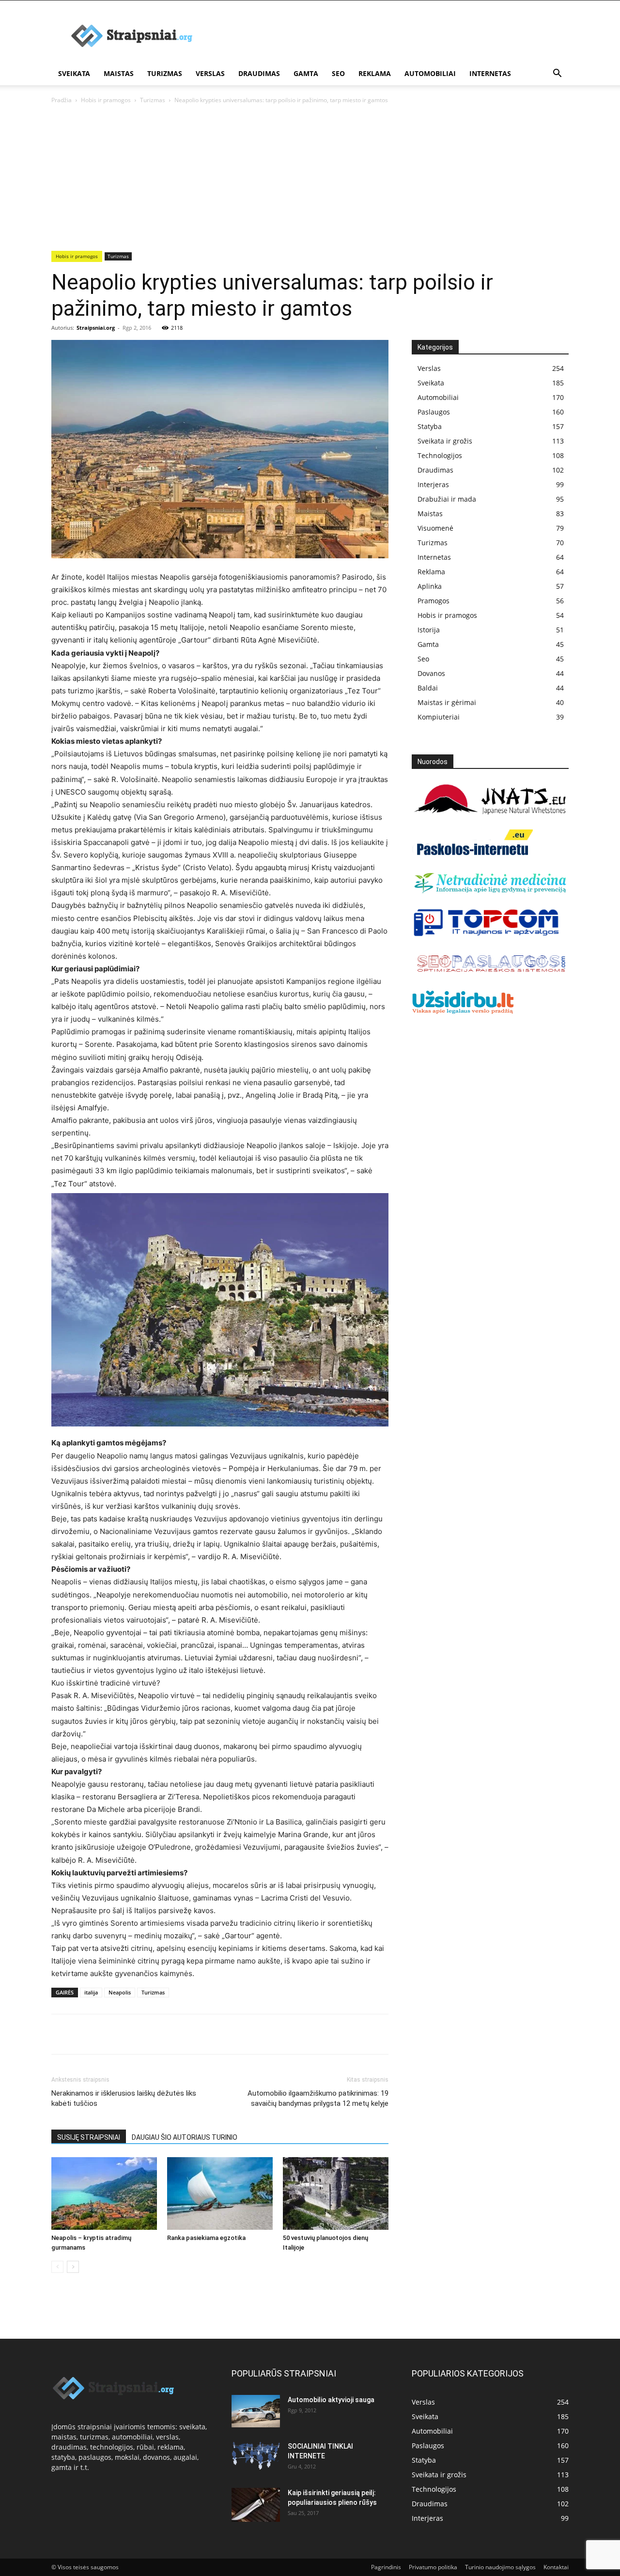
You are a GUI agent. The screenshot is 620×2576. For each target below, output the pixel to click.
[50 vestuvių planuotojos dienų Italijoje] (336, 2193)
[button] (557, 74)
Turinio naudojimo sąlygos (500, 2567)
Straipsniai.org (96, 328)
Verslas (210, 73)
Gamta (306, 73)
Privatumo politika (433, 2567)
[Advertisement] (310, 178)
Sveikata (74, 73)
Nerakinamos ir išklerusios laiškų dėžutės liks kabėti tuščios (124, 2098)
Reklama (375, 73)
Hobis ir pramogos (106, 100)
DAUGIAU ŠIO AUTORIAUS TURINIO (185, 2137)
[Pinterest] (106, 2034)
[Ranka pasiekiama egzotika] (220, 2193)
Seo (338, 73)
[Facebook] (61, 2034)
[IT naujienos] (487, 934)
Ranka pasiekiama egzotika (206, 2238)
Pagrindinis (386, 2567)
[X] (83, 2034)
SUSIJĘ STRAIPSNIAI (89, 2137)
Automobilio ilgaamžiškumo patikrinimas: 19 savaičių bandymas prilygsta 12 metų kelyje (318, 2098)
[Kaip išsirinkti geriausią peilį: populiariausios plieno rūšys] (256, 2505)
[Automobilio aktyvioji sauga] (256, 2411)
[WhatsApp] (128, 2034)
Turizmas (165, 73)
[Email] (172, 2034)
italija (91, 1992)
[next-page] (73, 2267)
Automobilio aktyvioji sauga (331, 2400)
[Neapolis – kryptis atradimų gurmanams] (104, 2193)
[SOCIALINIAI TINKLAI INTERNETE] (256, 2456)
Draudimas (259, 73)
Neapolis (120, 1992)
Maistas (119, 73)
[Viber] (150, 2034)
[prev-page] (57, 2267)
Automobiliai (430, 73)
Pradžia (62, 100)
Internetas (490, 73)
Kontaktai (556, 2567)
